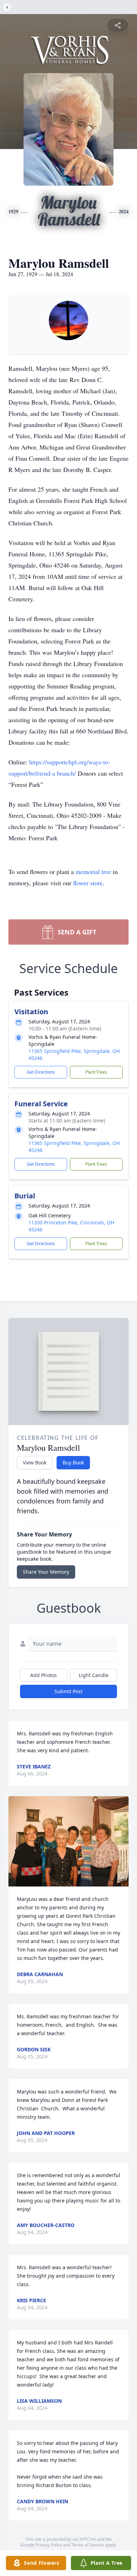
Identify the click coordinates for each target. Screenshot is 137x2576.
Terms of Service (88, 2545)
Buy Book (73, 1462)
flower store (88, 883)
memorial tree (93, 872)
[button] (68, 1841)
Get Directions (41, 1072)
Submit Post (68, 1691)
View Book (35, 1462)
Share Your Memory (46, 1572)
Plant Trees (96, 1072)
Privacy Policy (49, 2545)
